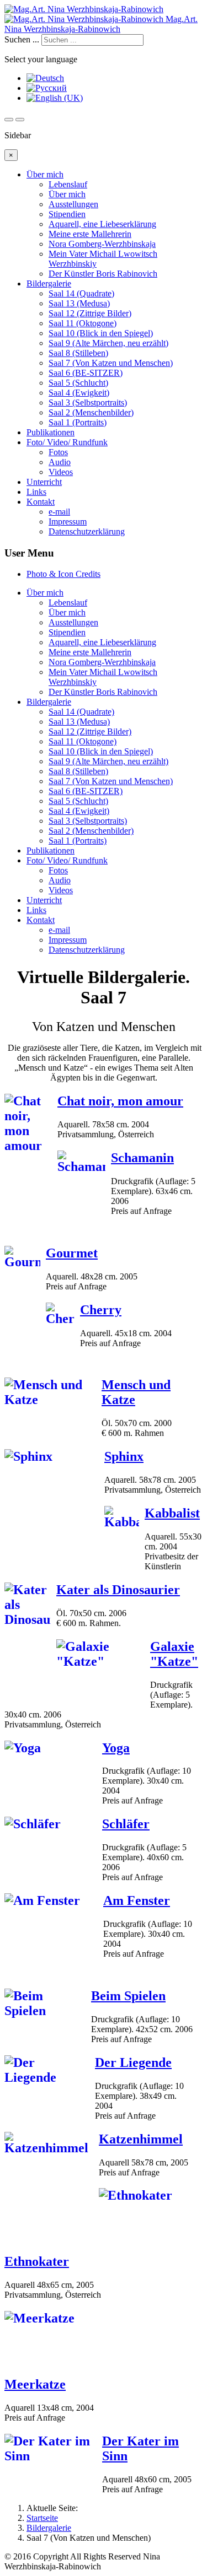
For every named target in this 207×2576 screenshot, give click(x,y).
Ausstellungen (73, 204)
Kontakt (41, 502)
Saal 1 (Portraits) (78, 422)
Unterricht (44, 482)
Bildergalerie (49, 283)
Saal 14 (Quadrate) (81, 293)
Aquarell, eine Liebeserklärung (102, 224)
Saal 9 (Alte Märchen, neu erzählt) (108, 343)
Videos (61, 472)
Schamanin (142, 1158)
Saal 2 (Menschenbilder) (91, 412)
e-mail (59, 512)
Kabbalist (172, 1513)
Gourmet (72, 1253)
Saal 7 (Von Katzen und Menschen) (111, 363)
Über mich (45, 174)
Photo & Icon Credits (63, 574)
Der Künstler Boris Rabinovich (103, 274)
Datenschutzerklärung (87, 531)
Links (36, 492)
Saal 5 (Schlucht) (78, 383)
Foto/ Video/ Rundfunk (67, 442)
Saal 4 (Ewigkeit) (79, 393)
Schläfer (126, 1824)
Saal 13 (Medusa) (79, 303)
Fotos (58, 452)
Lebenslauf (68, 184)
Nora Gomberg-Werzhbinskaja (102, 244)
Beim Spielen (128, 1996)
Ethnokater (37, 2261)
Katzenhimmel (141, 2139)
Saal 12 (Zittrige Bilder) (90, 313)
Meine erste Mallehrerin (90, 234)
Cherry (101, 1310)
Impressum (68, 522)
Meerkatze (35, 2384)
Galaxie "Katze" (174, 1654)
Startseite (42, 2518)
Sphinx (124, 1456)
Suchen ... (22, 39)
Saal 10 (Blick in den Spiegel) (101, 333)
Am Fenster (137, 1900)
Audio (60, 462)
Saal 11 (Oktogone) (83, 323)
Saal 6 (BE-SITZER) (86, 373)
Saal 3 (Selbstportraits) (88, 403)
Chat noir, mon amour (120, 1101)
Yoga (116, 1748)
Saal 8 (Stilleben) (78, 353)
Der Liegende (133, 2062)
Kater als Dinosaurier (118, 1590)
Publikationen (51, 432)
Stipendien (67, 214)
